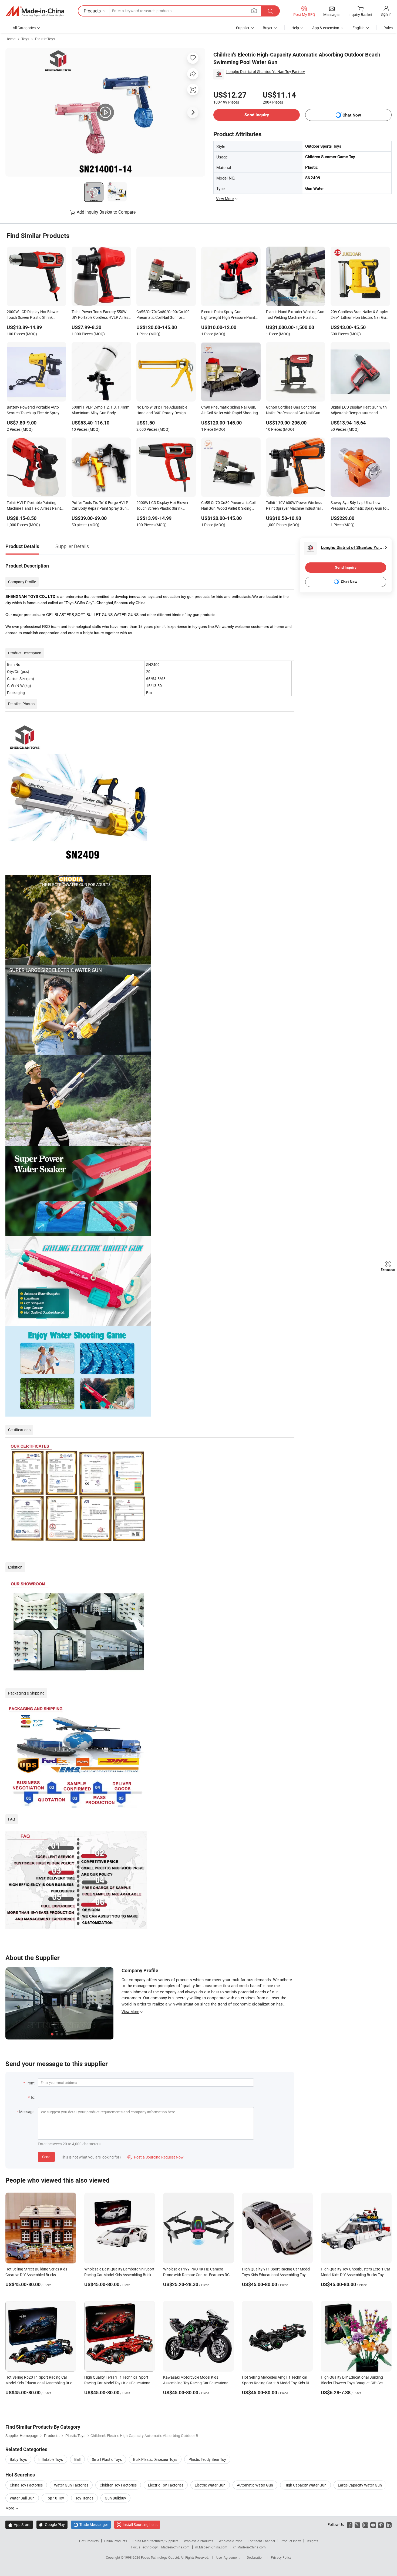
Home (10, 39)
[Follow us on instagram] (365, 2524)
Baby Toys (18, 2459)
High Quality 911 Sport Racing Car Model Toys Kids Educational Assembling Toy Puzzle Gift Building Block (276, 2275)
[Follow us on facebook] (350, 2524)
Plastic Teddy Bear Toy (207, 2459)
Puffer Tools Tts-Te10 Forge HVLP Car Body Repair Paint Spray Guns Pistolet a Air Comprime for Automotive (100, 506)
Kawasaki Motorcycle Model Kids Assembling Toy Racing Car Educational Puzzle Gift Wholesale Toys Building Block (198, 2383)
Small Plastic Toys (107, 2459)
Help (295, 28)
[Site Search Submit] (270, 11)
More (10, 2508)
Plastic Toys (45, 39)
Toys (25, 39)
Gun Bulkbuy (115, 2498)
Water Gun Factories (71, 2485)
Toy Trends (84, 2498)
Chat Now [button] (352, 115)
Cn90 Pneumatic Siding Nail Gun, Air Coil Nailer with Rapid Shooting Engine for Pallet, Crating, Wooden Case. (230, 410)
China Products (116, 2541)
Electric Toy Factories (166, 2485)
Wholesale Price (230, 2541)
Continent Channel (261, 2541)
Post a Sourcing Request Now (156, 2157)
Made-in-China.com (175, 2547)
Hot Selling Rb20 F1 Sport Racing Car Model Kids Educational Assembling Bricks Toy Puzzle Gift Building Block (41, 2383)
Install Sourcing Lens (140, 2524)
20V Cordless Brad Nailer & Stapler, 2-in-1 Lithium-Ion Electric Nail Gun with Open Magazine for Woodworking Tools (360, 315)
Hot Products (89, 2541)
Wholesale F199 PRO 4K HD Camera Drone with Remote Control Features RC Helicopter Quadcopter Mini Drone (196, 2275)
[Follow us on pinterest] (381, 2524)
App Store (19, 2524)
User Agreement (228, 2557)
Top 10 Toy (55, 2498)
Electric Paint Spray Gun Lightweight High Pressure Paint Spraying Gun (228, 315)
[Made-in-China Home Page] (35, 11)
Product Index (291, 2541)
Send (46, 2157)
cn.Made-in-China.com (249, 2547)
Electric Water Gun (210, 2485)
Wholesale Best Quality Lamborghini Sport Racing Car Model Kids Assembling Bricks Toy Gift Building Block (119, 2275)
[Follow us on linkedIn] (389, 2524)
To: (33, 2097)
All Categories (24, 28)
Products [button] (92, 11)
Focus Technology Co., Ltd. (161, 2557)
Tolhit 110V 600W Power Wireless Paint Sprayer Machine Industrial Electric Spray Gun (294, 506)
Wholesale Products (198, 2541)
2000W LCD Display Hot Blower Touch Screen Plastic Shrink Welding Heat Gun (33, 315)
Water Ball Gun (22, 2498)
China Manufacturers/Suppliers (155, 2541)
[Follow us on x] (357, 2524)
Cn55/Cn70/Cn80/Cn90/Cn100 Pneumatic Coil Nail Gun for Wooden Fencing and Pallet (163, 315)
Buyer (268, 28)
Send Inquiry (257, 115)
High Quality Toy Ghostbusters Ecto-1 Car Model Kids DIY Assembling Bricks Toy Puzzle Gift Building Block (356, 2275)
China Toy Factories (26, 2485)
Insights (312, 2541)
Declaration (255, 2557)
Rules (388, 28)
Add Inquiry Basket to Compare (106, 212)
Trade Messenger (91, 2524)
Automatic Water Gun (255, 2485)
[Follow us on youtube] (373, 2524)
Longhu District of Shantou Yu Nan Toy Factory (266, 72)
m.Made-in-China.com (211, 2547)
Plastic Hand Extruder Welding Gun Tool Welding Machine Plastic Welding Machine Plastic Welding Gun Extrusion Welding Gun (295, 315)
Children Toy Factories (118, 2485)
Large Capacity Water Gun (360, 2485)
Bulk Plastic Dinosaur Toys (155, 2459)
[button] (254, 11)
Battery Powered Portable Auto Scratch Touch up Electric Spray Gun (33, 410)
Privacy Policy (281, 2557)
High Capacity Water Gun (305, 2485)
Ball (77, 2459)
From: (30, 2083)
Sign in (386, 14)
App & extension (326, 28)
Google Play (52, 2524)
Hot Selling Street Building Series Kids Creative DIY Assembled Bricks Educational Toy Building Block (36, 2275)
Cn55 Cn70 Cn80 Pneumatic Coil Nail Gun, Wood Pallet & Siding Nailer (228, 506)
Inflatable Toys (51, 2459)
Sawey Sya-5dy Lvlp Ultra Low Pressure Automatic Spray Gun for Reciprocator (359, 506)
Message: (27, 2112)
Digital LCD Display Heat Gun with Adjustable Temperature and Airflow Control (359, 410)
